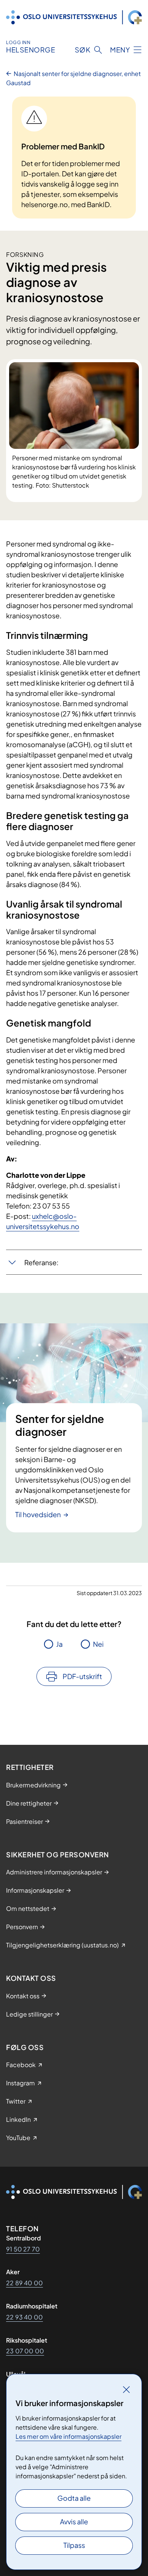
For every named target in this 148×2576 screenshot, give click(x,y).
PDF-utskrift (82, 1676)
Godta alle (74, 2498)
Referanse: (41, 1262)
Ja (59, 1644)
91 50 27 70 (23, 2249)
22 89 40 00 (24, 2283)
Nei (98, 1644)
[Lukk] (126, 2389)
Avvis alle (74, 2521)
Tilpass (74, 2545)
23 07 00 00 (25, 2351)
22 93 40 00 (24, 2317)
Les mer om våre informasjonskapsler (68, 2436)
